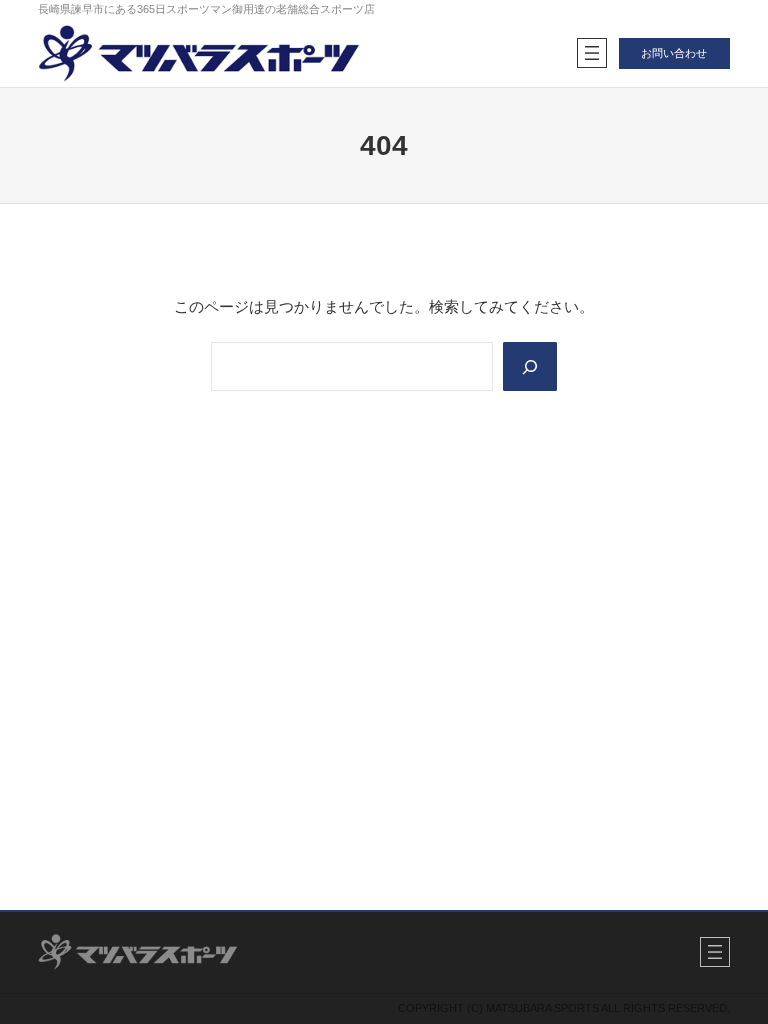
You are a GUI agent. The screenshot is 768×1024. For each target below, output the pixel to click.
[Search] (530, 366)
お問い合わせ (674, 53)
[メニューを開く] (592, 53)
